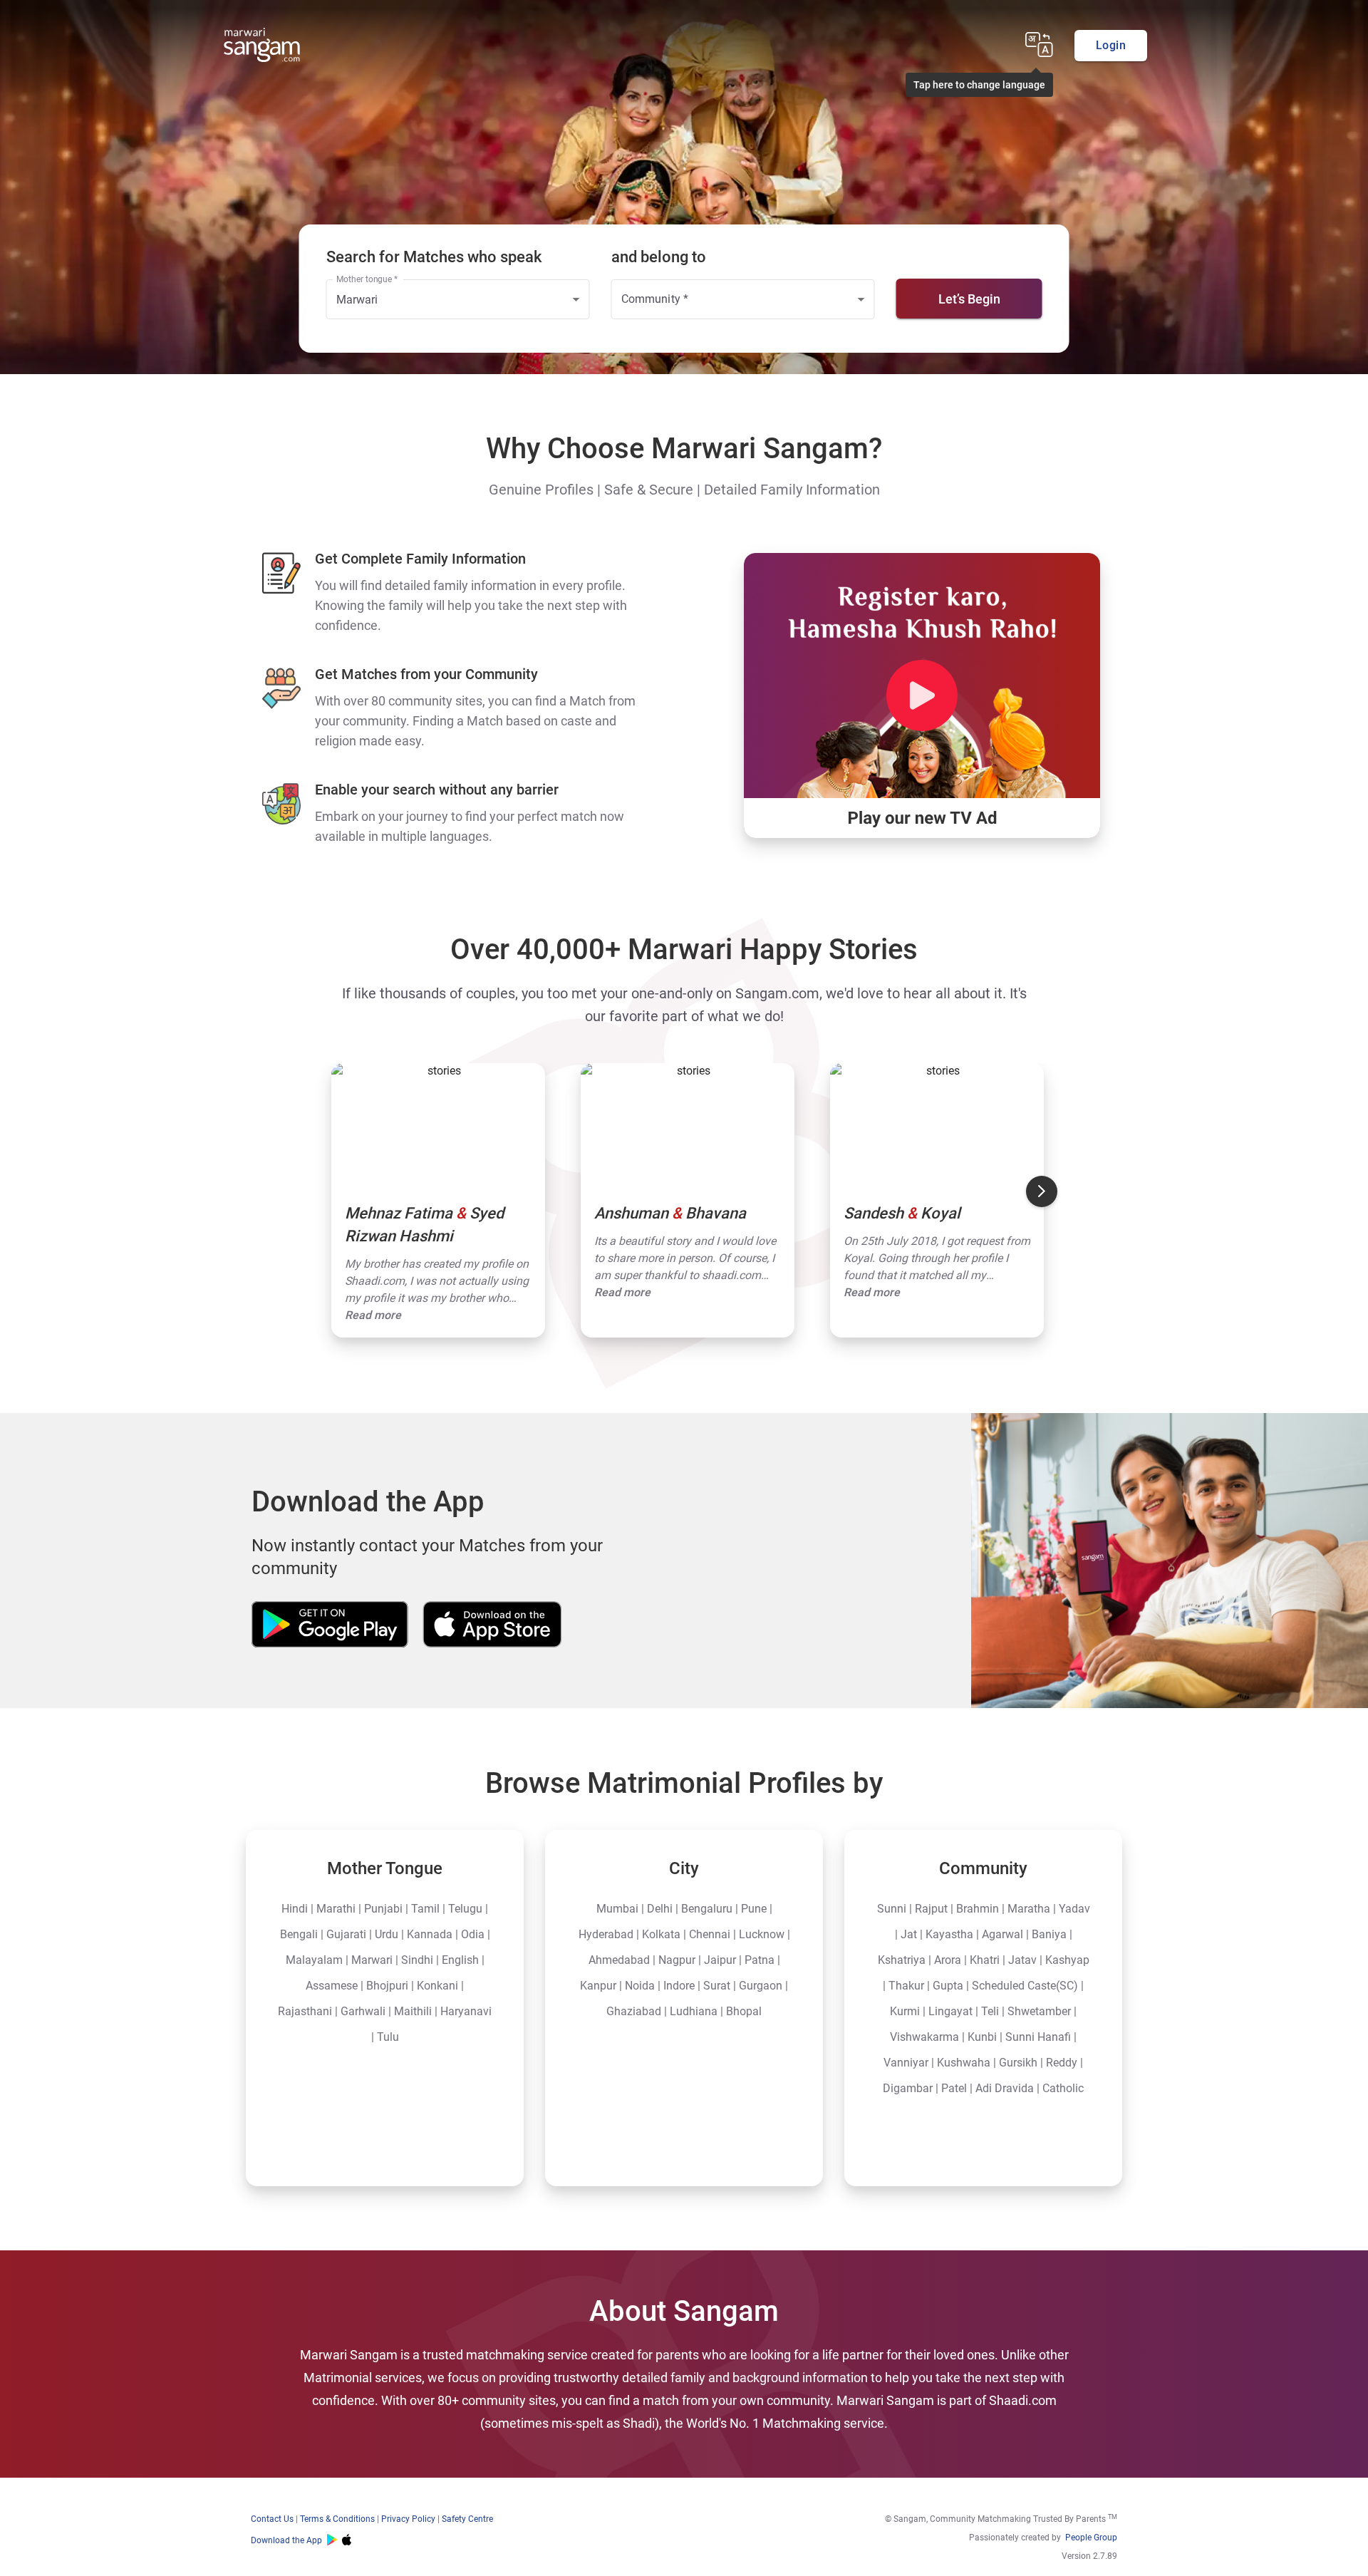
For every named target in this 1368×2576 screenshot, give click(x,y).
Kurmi (905, 2011)
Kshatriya (902, 1960)
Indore (679, 1986)
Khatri (985, 1960)
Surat (717, 1986)
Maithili (413, 2011)
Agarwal (1002, 1934)
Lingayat (950, 2011)
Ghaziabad (634, 2011)
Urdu (387, 1934)
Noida (640, 1986)
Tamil (425, 1909)
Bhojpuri (387, 1986)
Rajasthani (305, 2011)
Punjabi (383, 1909)
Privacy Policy (408, 2519)
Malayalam (314, 1960)
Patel (954, 2088)
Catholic (1063, 2088)
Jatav (1022, 1960)
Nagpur (677, 1960)
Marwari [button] (357, 300)
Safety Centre (467, 2519)
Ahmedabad (619, 1960)
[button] (1050, 48)
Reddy (1062, 2063)
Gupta (948, 1986)
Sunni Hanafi (1038, 2037)
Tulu (388, 2037)
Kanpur (598, 1986)
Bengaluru (707, 1909)
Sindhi (417, 1960)
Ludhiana (694, 2011)
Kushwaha (964, 2063)
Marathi (336, 1909)
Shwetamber (1039, 2011)
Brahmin (978, 1909)
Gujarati (346, 1934)
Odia (473, 1934)
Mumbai (617, 1909)
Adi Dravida (1005, 2088)
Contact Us (272, 2519)
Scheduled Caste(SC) (1025, 1986)
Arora (948, 1960)
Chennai (710, 1934)
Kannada (430, 1934)
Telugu (465, 1909)
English (460, 1960)
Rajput (931, 1909)
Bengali (299, 1934)
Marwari (372, 1960)
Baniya (1049, 1934)
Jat (909, 1934)
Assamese (332, 1986)
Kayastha (949, 1934)
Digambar (908, 2088)
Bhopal (744, 2011)
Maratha (1029, 1909)
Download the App (286, 2540)
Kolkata (661, 1934)
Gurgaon (761, 1986)
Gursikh (1018, 2063)
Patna (760, 1960)
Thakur (906, 1986)
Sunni (892, 1909)
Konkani (437, 1986)
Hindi (295, 1909)
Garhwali (363, 2011)
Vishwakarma (924, 2037)
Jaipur (720, 1960)
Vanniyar (906, 2063)
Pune (754, 1909)
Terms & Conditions (337, 2519)
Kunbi (982, 2037)
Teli (990, 2011)
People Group (1091, 2538)
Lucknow (762, 1934)
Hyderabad (606, 1934)
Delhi (660, 1909)
